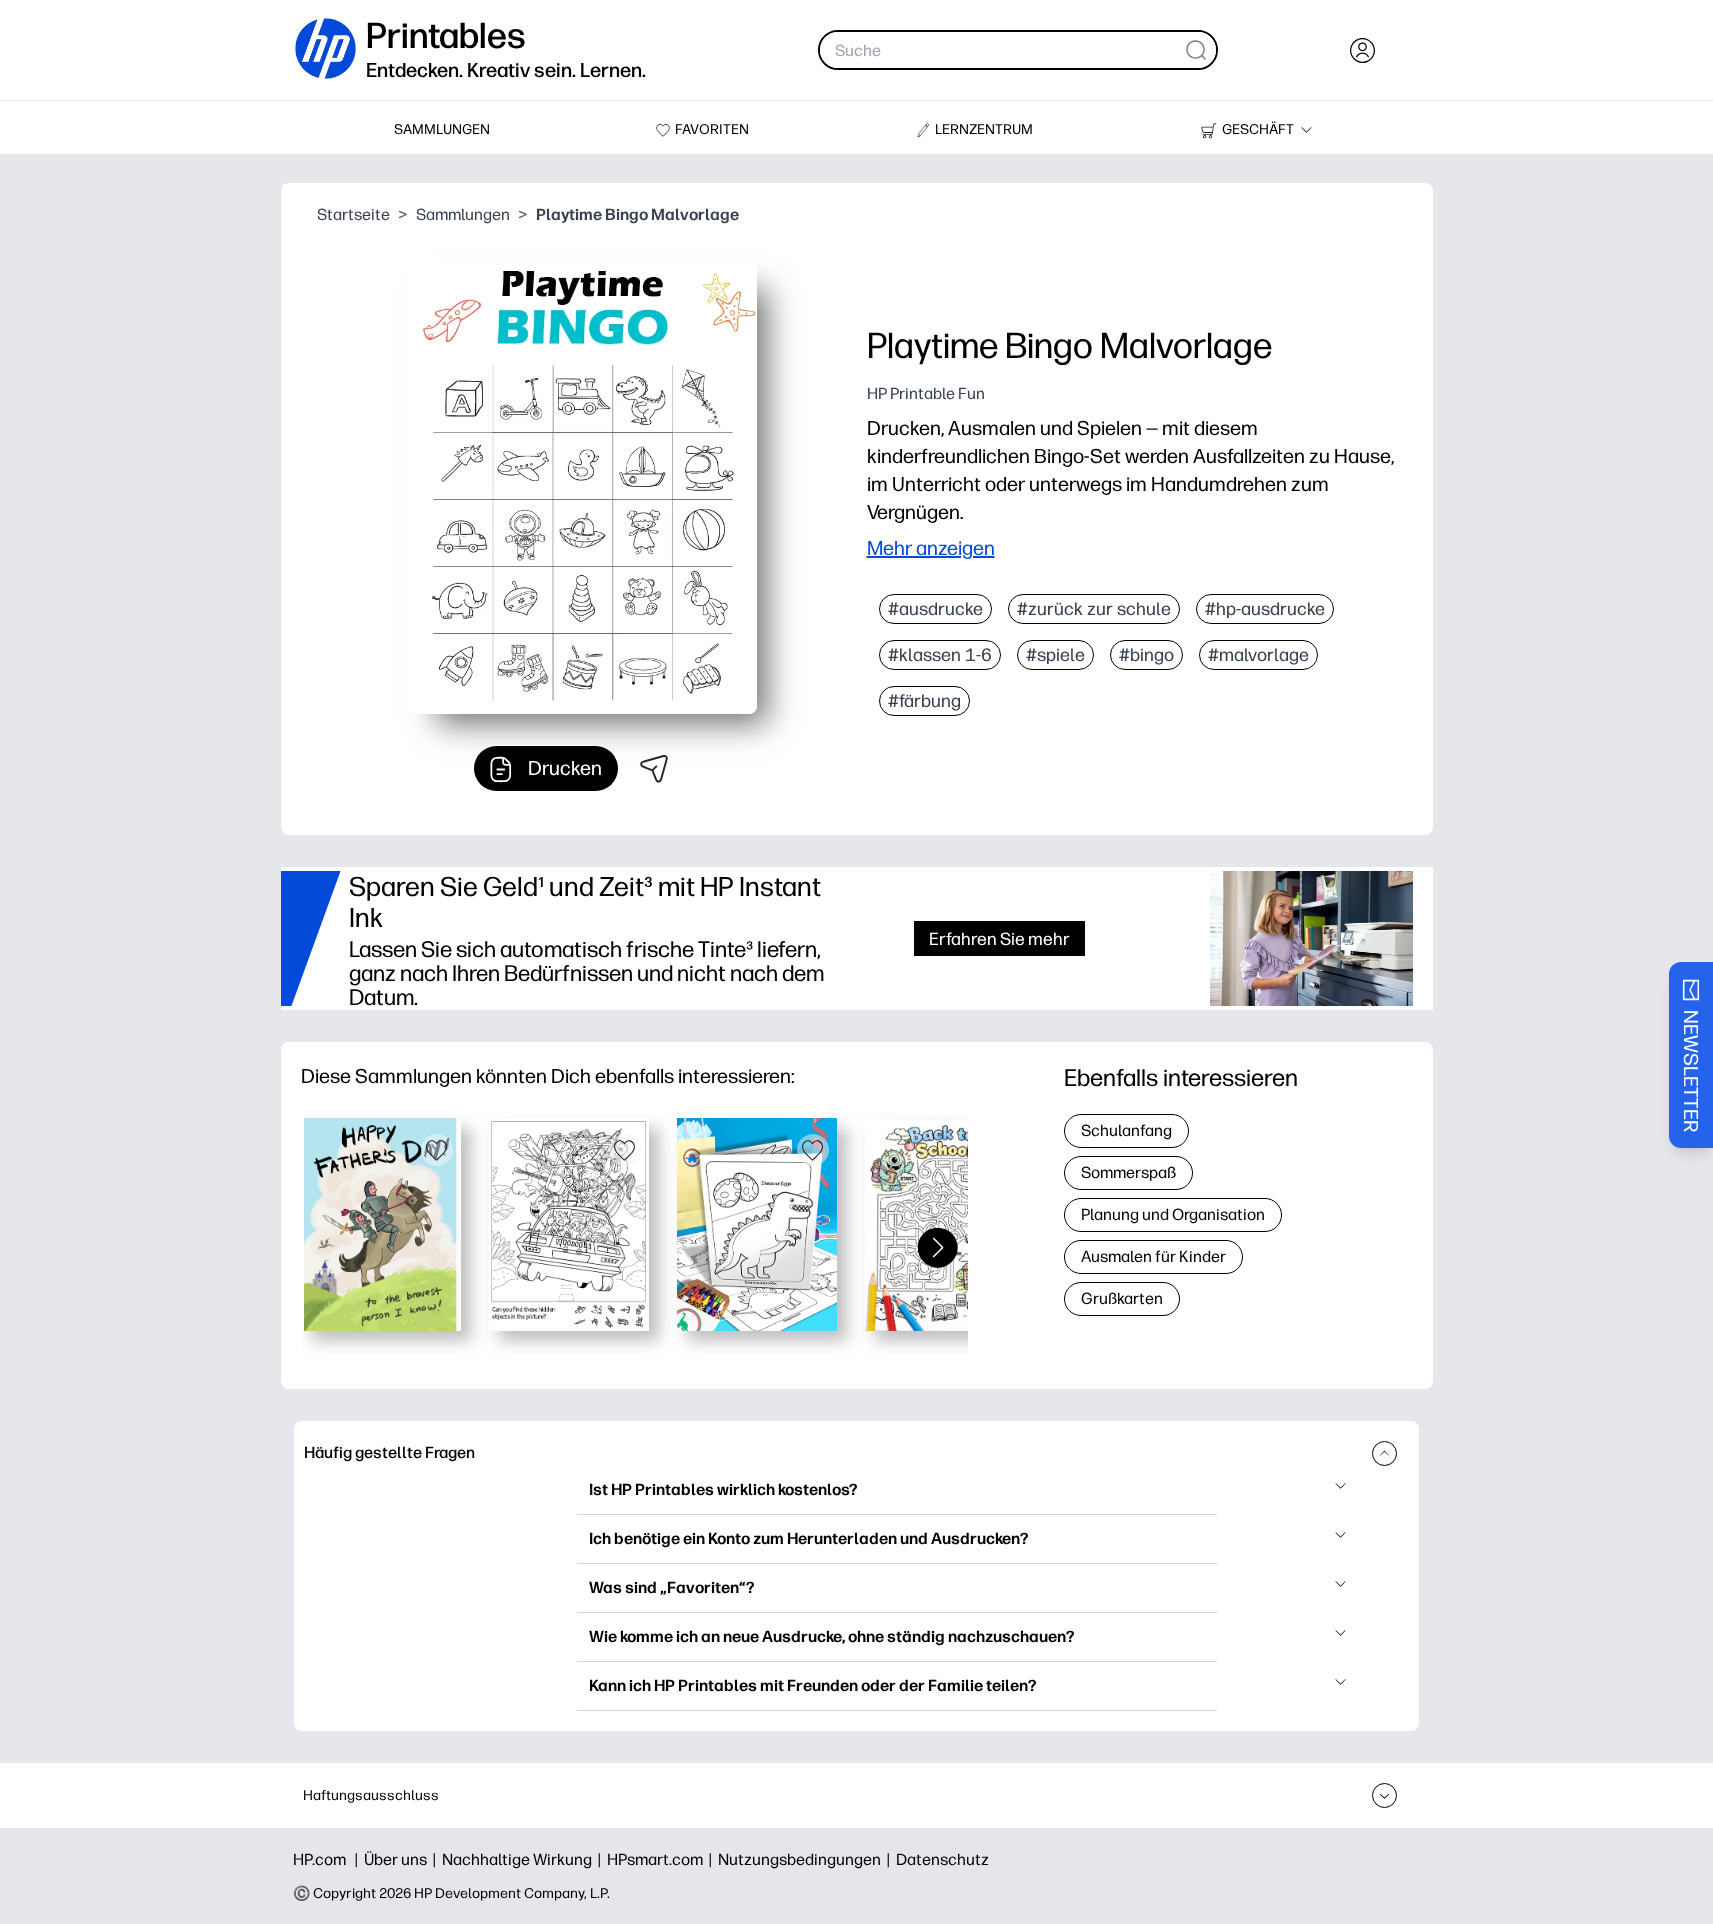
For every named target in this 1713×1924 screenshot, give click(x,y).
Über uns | (403, 1859)
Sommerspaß (1128, 1172)
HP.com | (328, 1859)
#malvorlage (1258, 655)
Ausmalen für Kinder (1153, 1256)
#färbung (924, 701)
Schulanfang (1126, 1130)
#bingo (1146, 655)
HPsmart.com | (662, 1859)
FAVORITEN (712, 129)
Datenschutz (942, 1859)
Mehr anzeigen (931, 548)
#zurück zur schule (1094, 609)
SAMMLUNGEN (442, 129)
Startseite (353, 214)
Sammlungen (463, 214)
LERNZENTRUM (984, 129)
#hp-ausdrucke (1265, 609)
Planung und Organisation (1173, 1214)
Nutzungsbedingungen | (807, 1859)
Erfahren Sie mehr (999, 938)
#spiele (1055, 655)
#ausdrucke (935, 609)
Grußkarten (1122, 1298)
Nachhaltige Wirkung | (524, 1859)
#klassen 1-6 (940, 655)
